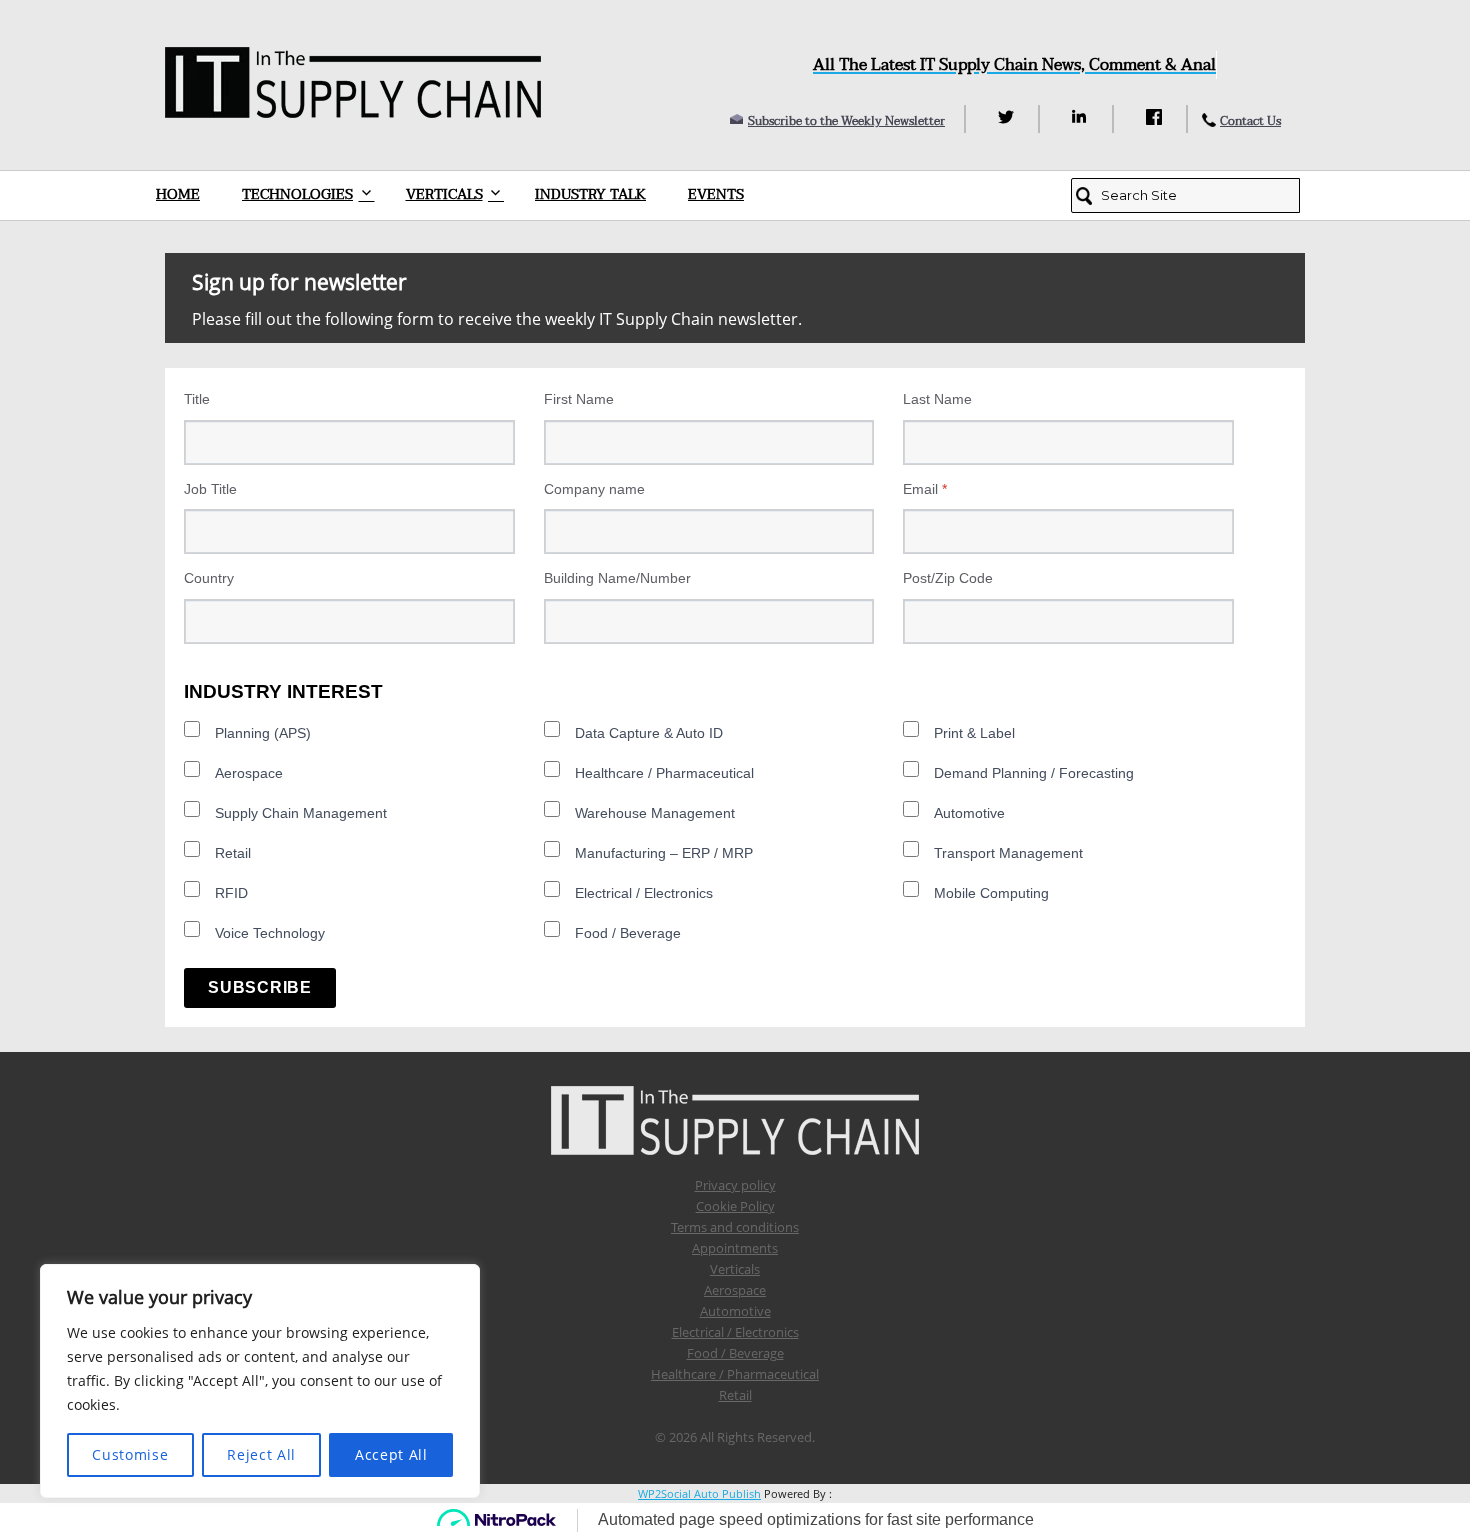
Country (209, 578)
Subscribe (260, 987)
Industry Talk (590, 194)
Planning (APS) (263, 733)
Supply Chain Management (301, 813)
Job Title (210, 489)
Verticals (444, 194)
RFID (231, 893)
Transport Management (1008, 853)
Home (178, 194)
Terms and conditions (735, 1227)
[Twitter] (1008, 117)
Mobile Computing (991, 893)
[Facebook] (1156, 117)
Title (197, 399)
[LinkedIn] (1082, 117)
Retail (233, 853)
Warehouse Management (655, 813)
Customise (130, 1454)
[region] (260, 1381)
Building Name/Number (617, 578)
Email (925, 489)
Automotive (969, 813)
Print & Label (974, 733)
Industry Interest (283, 691)
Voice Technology (270, 933)
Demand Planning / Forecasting (1034, 773)
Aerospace (249, 773)
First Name (579, 399)
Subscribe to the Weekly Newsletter (846, 121)
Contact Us (1250, 121)
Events (716, 194)
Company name (594, 489)
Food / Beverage (628, 933)
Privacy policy (735, 1185)
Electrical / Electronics (644, 893)
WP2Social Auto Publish (699, 1493)
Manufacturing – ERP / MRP (664, 853)
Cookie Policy (735, 1206)
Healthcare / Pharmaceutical (664, 773)
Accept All (391, 1454)
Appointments (735, 1248)
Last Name (937, 399)
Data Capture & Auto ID (649, 733)
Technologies (297, 194)
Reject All (261, 1454)
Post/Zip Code (948, 578)
